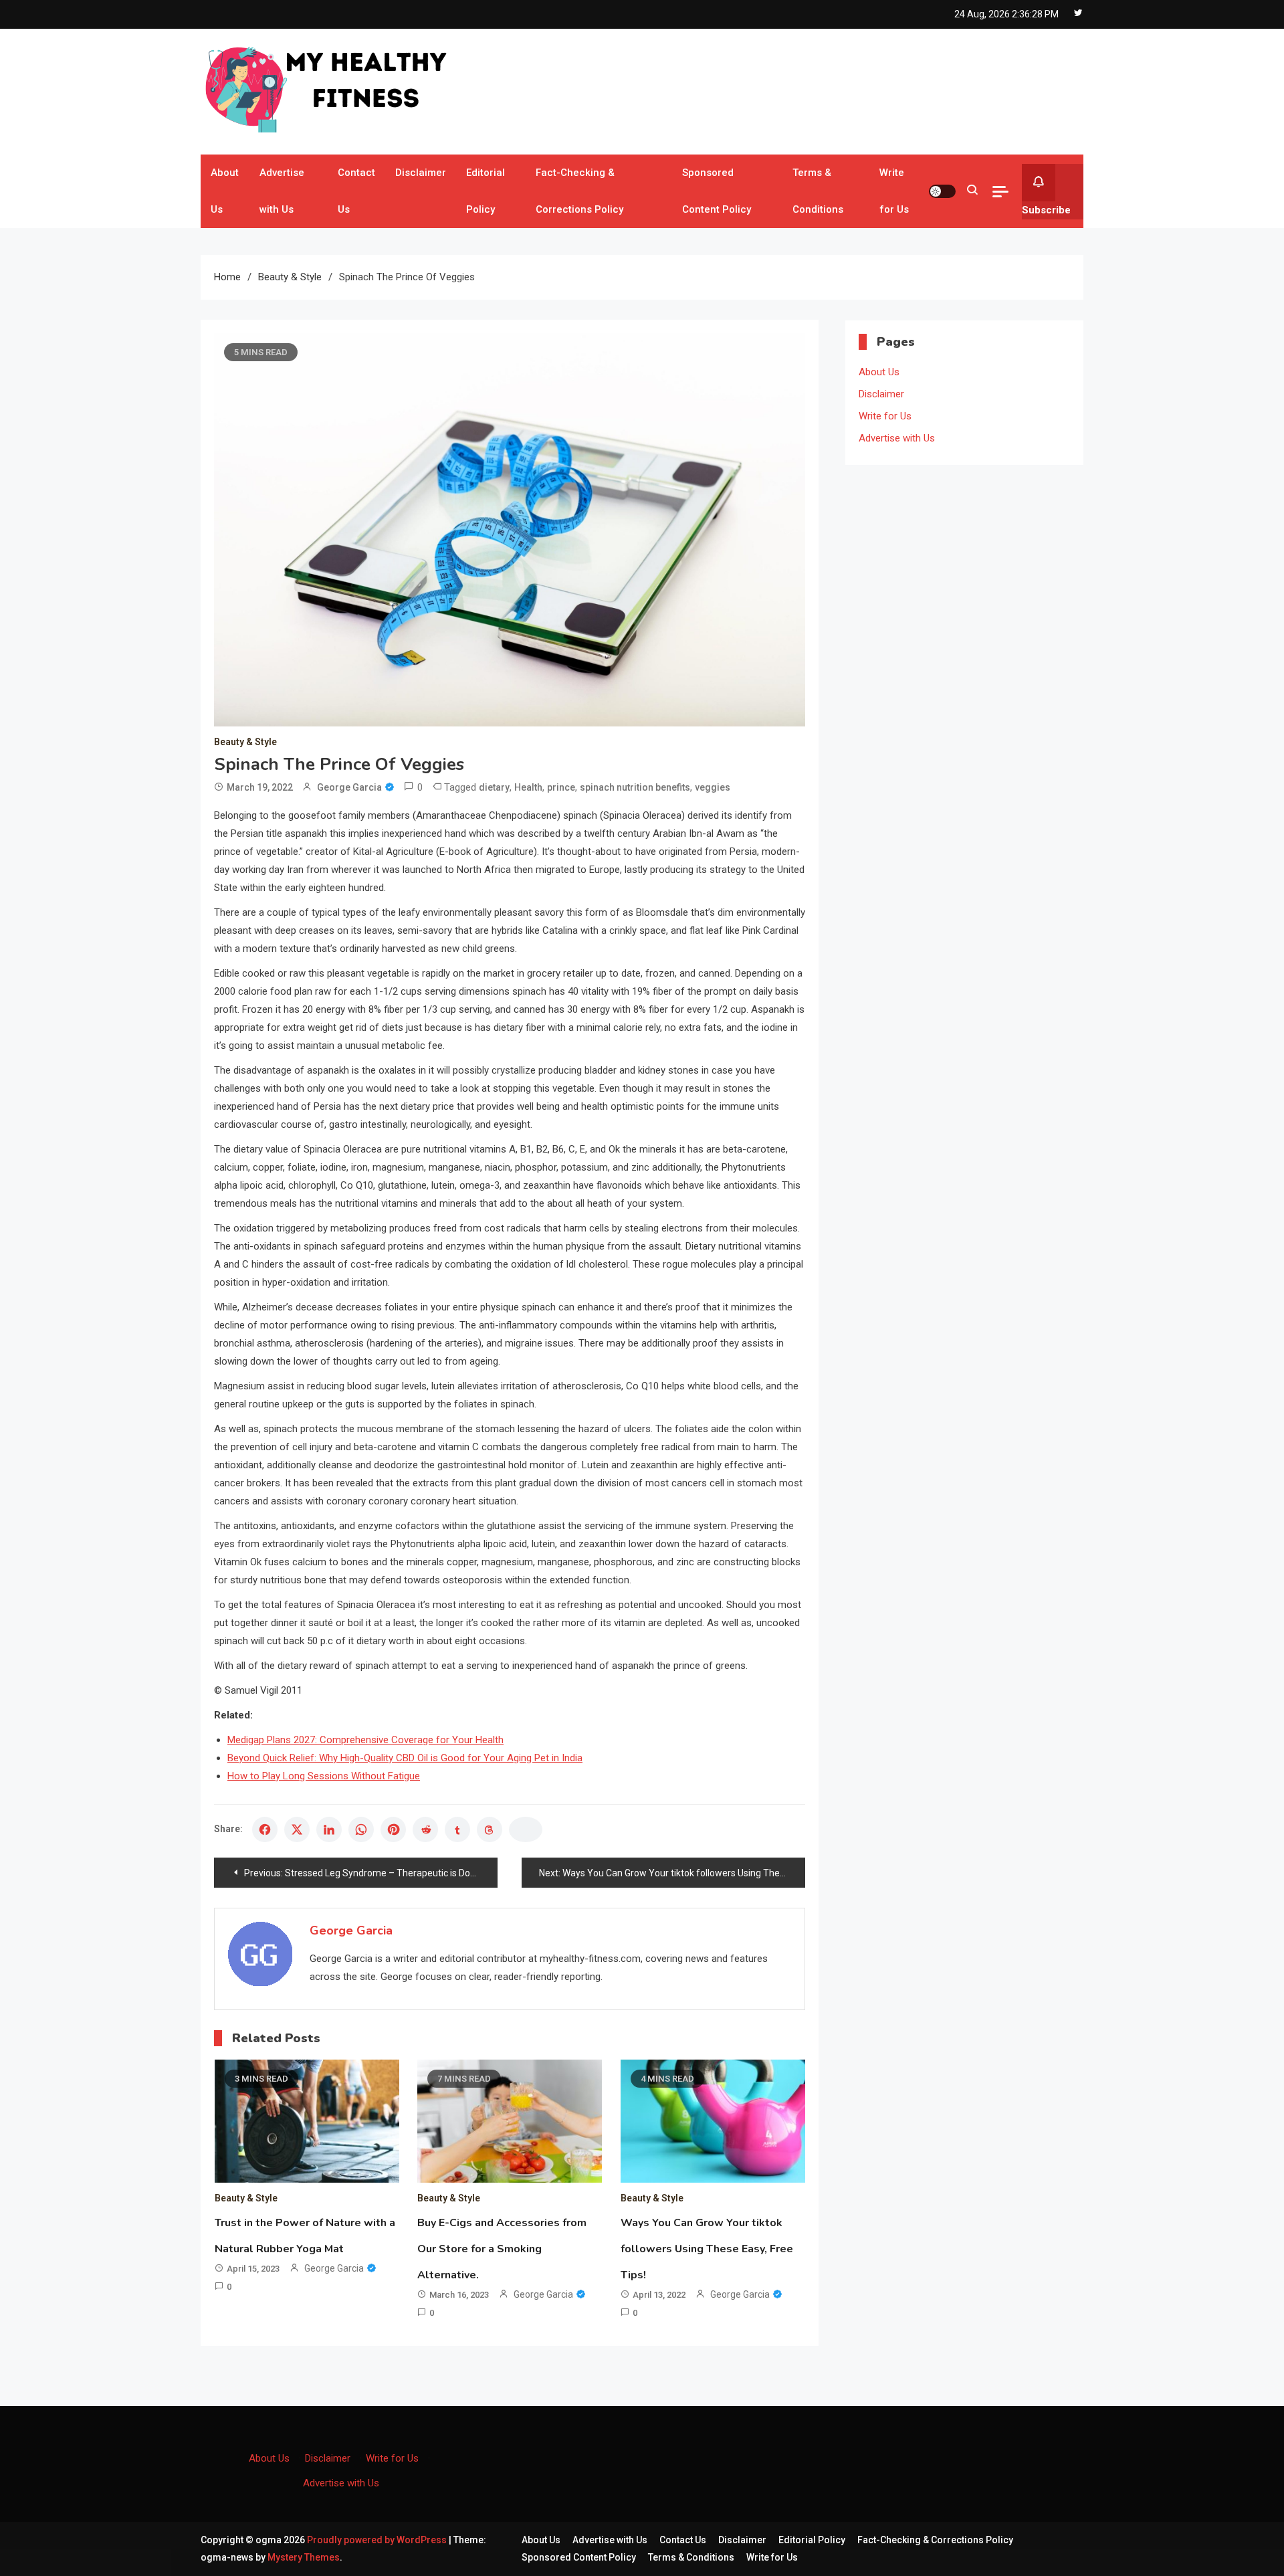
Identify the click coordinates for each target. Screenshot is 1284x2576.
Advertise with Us (282, 191)
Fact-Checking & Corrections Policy (579, 191)
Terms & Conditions (818, 191)
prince (561, 787)
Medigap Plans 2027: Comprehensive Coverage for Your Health (365, 1740)
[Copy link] (526, 1829)
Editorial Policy (486, 191)
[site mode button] (942, 191)
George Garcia (349, 787)
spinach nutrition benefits (635, 787)
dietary (494, 787)
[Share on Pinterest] (393, 1829)
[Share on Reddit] (425, 1829)
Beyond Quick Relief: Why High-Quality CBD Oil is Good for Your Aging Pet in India (405, 1758)
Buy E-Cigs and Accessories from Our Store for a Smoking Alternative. (502, 2249)
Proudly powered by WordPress (378, 2540)
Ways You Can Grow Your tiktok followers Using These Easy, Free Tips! (707, 2249)
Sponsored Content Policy (717, 191)
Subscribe (1046, 210)
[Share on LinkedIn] (329, 1829)
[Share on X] (297, 1829)
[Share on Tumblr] (457, 1829)
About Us (225, 191)
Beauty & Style (245, 742)
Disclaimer (421, 173)
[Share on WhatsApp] (361, 1829)
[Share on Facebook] (265, 1829)
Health (528, 787)
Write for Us (894, 191)
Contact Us (356, 191)
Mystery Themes (304, 2557)
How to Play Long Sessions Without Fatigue (324, 1776)
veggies (713, 787)
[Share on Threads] (490, 1829)
